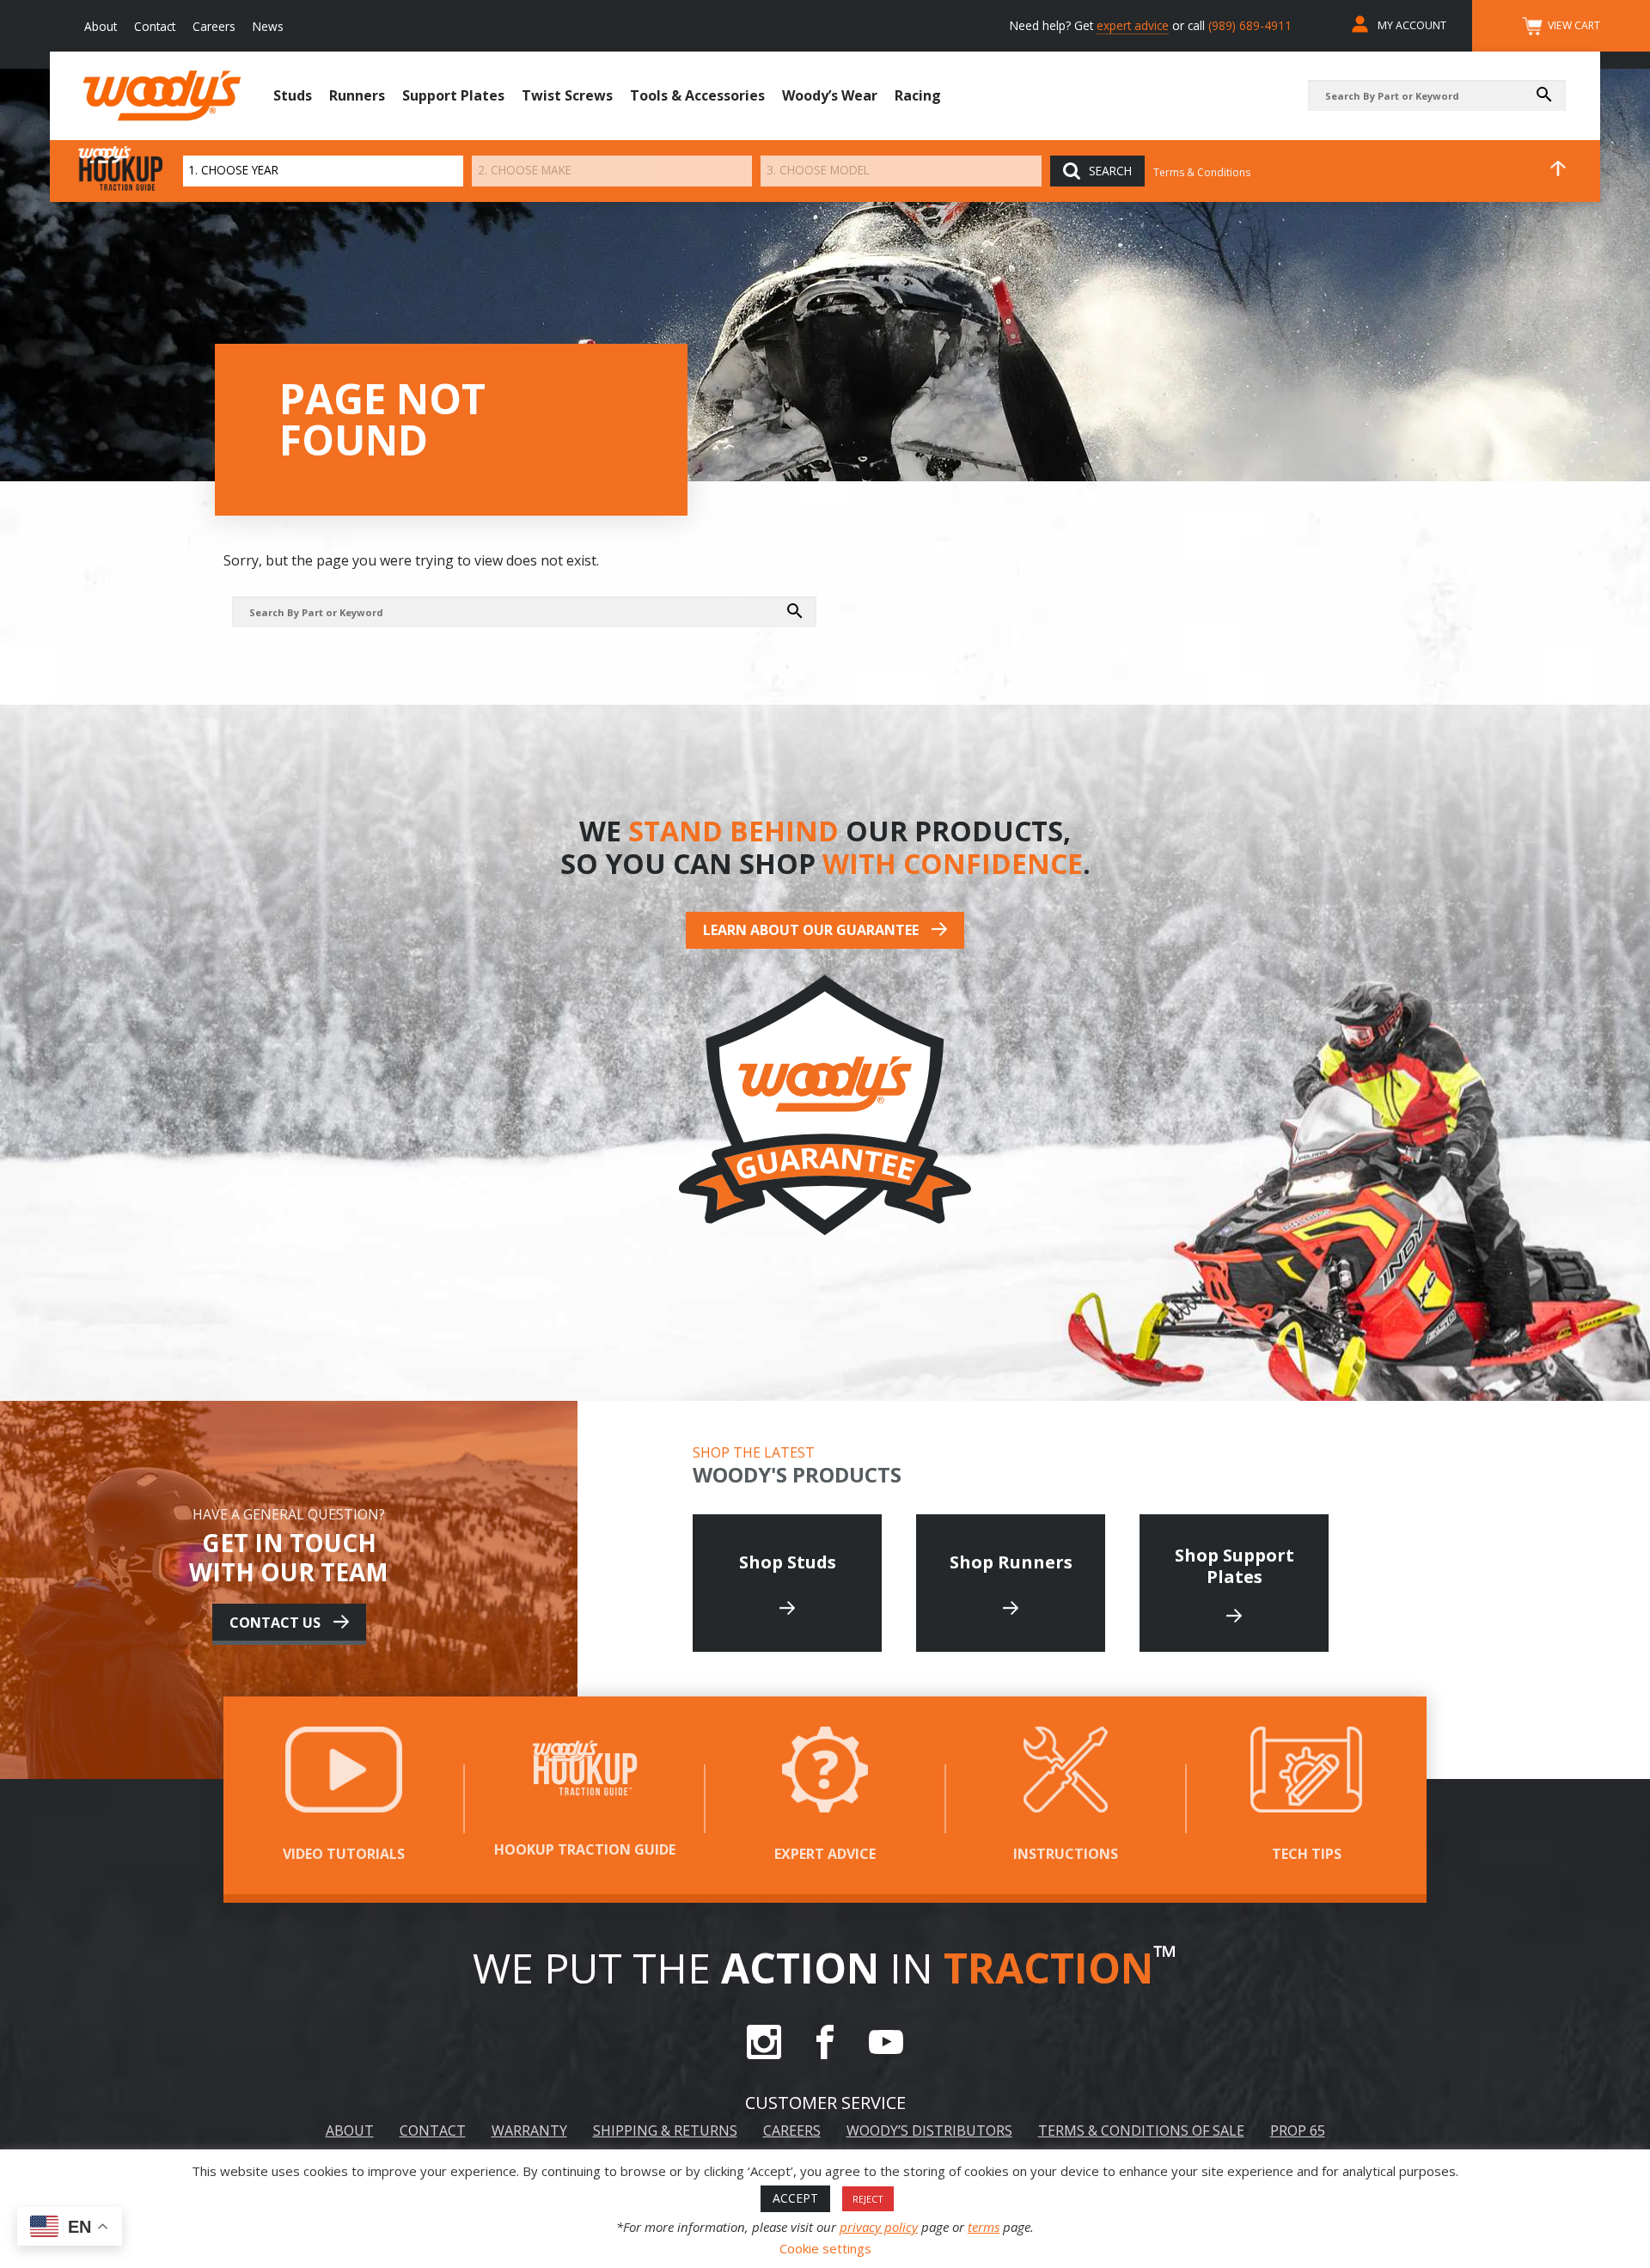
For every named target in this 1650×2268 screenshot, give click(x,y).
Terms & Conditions (1202, 172)
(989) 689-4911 (1250, 25)
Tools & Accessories (697, 95)
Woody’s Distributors (929, 2130)
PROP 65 (1298, 2130)
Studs (293, 95)
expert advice (1133, 25)
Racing (918, 95)
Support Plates (453, 95)
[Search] (1549, 95)
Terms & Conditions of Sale (1141, 2130)
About (101, 26)
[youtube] (886, 2054)
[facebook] (825, 2054)
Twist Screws (567, 95)
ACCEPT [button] (795, 2198)
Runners (357, 95)
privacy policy (879, 2227)
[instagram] (764, 2054)
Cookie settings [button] (825, 2248)
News (268, 26)
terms (984, 2227)
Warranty (529, 2130)
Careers (214, 26)
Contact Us (275, 1623)
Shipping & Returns (665, 2130)
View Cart (1574, 25)
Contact (155, 26)
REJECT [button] (868, 2199)
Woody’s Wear (830, 95)
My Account (1412, 25)
